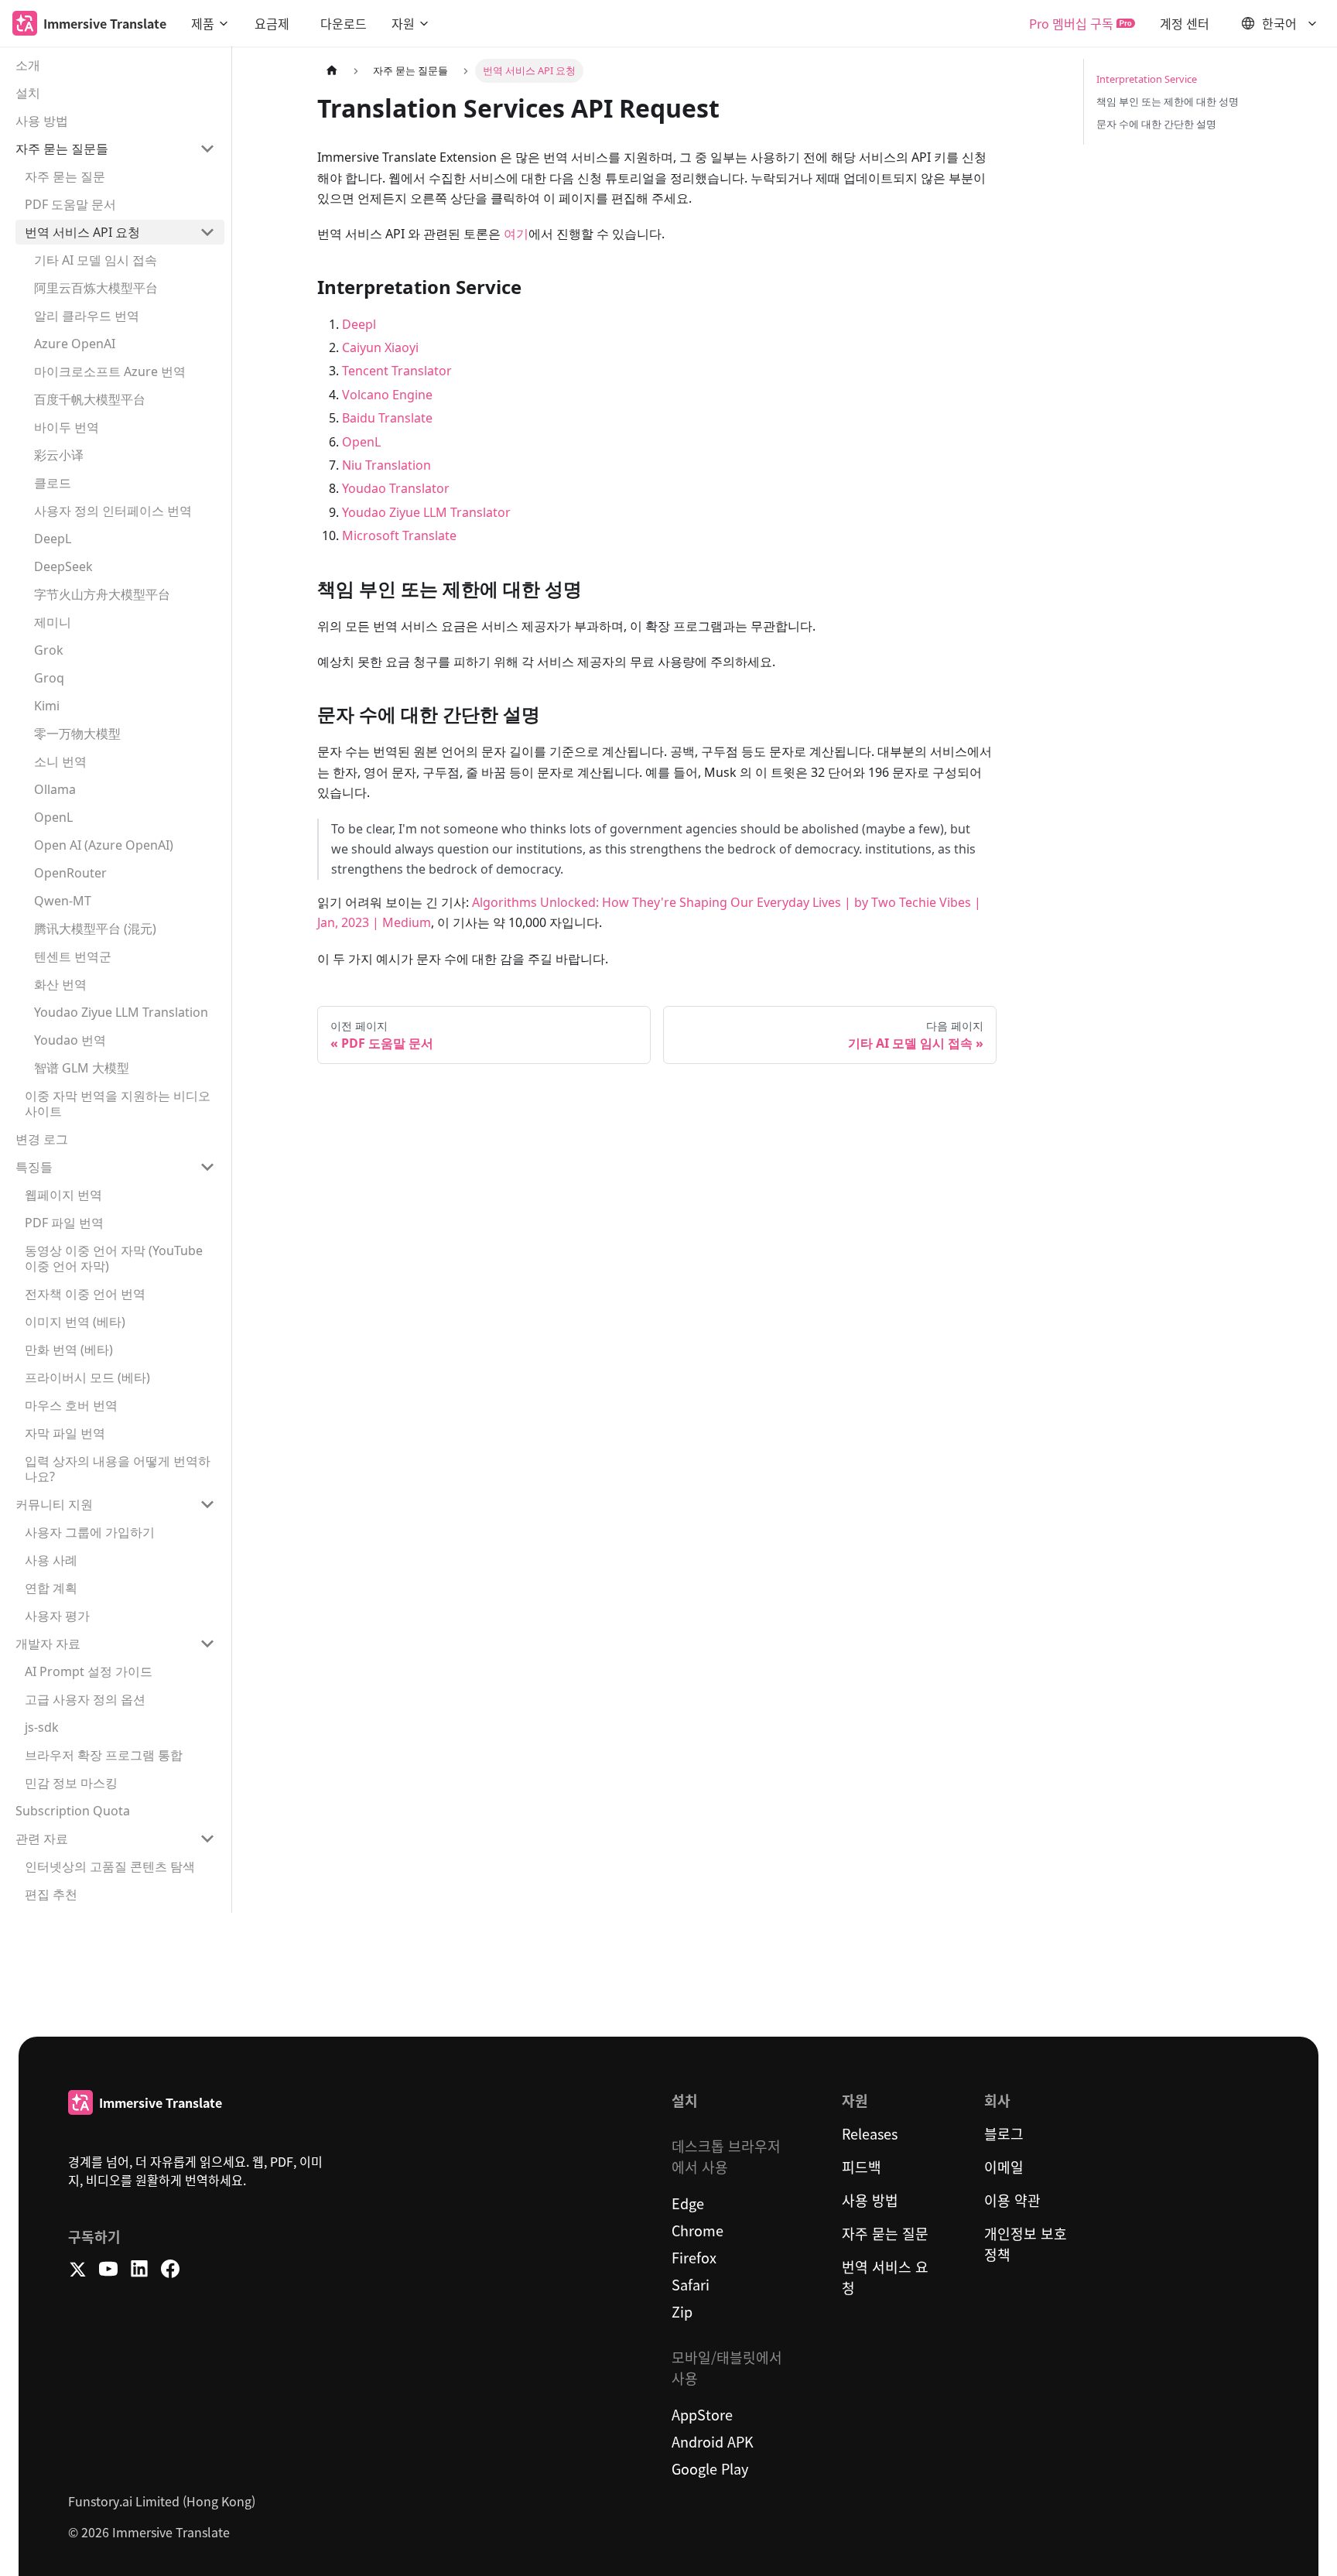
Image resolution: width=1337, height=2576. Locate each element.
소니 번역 (60, 761)
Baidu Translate (387, 418)
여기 (516, 234)
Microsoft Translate (399, 535)
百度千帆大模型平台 (90, 399)
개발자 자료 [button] (48, 1644)
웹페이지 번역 (63, 1195)
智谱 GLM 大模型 (82, 1068)
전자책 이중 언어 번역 (85, 1294)
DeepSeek (63, 566)
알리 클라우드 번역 (87, 316)
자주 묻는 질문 (65, 176)
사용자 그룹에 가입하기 (90, 1532)
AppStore (702, 2414)
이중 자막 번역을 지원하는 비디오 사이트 (118, 1103)
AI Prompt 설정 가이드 (89, 1671)
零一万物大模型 (77, 734)
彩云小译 (59, 455)
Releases (870, 2133)
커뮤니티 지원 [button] (54, 1504)
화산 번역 (60, 984)
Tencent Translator (397, 371)
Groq (49, 678)
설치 (28, 93)
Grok (49, 650)
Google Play (710, 2468)
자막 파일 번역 (65, 1433)
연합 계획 (51, 1588)
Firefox (694, 2257)
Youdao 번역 (70, 1040)
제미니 (53, 622)
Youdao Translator (396, 488)
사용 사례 (51, 1560)
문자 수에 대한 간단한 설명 (1156, 124)
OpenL (53, 817)
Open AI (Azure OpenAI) (104, 845)
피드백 (862, 2167)
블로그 (1004, 2133)
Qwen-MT (63, 901)
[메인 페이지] (332, 71)
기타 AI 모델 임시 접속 (96, 260)
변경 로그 (42, 1139)
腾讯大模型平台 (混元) (95, 929)
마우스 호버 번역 (71, 1405)
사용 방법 (42, 121)
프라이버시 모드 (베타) (87, 1377)
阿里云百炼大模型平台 (96, 288)
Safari (691, 2284)
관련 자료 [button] (42, 1839)
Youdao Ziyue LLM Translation (121, 1012)
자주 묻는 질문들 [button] (62, 149)
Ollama (55, 789)
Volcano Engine (387, 395)
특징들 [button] (34, 1167)
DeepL (53, 539)
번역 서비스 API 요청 (82, 232)
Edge (688, 2203)
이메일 (1004, 2167)
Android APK (713, 2441)
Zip (682, 2311)
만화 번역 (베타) (69, 1350)
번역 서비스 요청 (885, 2277)
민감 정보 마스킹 (71, 1783)
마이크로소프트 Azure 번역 (110, 371)
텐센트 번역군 (73, 956)
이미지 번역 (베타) (75, 1322)
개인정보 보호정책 (1026, 2244)
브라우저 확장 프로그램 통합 (104, 1755)
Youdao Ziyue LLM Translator (426, 512)
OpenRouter (70, 873)
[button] (210, 23)
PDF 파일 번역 (64, 1223)
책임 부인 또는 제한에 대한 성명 (1168, 101)
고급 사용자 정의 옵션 (85, 1699)
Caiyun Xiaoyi (380, 347)
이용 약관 (1012, 2200)
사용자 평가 (57, 1616)
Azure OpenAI (75, 344)
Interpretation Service (1147, 79)
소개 (28, 65)
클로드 (53, 483)
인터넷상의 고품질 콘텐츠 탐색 (110, 1866)
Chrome (698, 2230)
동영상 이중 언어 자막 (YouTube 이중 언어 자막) (114, 1258)
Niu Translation (386, 465)
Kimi (47, 706)
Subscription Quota (73, 1811)
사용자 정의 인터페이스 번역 (113, 511)
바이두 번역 (67, 427)
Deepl (359, 324)
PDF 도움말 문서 (70, 204)
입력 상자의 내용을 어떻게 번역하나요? (118, 1469)
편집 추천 (51, 1894)
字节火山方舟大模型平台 (102, 594)
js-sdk (42, 1727)
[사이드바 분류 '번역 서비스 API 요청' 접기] (207, 232)
